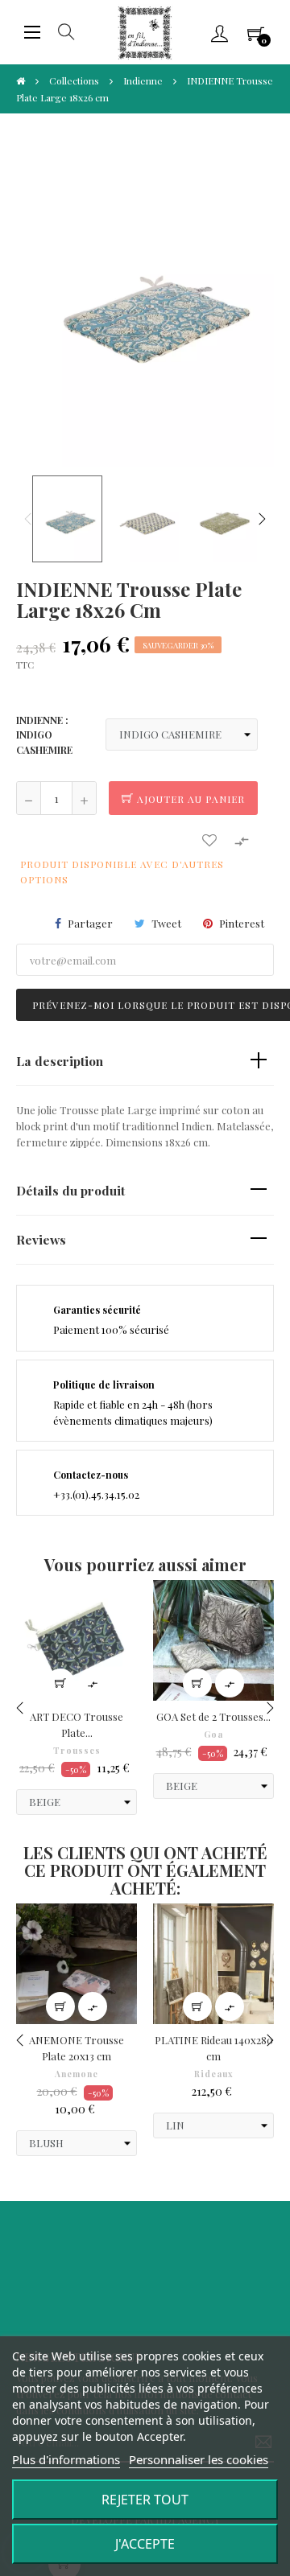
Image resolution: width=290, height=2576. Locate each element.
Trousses (77, 1751)
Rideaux (214, 2074)
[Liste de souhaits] (209, 840)
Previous (28, 519)
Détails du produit (70, 1190)
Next (262, 519)
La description (60, 1061)
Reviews (41, 1239)
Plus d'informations (66, 2459)
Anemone (77, 2074)
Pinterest (242, 923)
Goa (213, 1734)
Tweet (166, 923)
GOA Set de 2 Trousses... (213, 1716)
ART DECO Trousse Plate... (77, 1724)
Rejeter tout (145, 2500)
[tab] (145, 1062)
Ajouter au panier (189, 799)
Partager (90, 923)
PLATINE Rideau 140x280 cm (214, 2048)
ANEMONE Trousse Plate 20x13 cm (77, 2048)
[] (60, 1683)
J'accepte (145, 2544)
